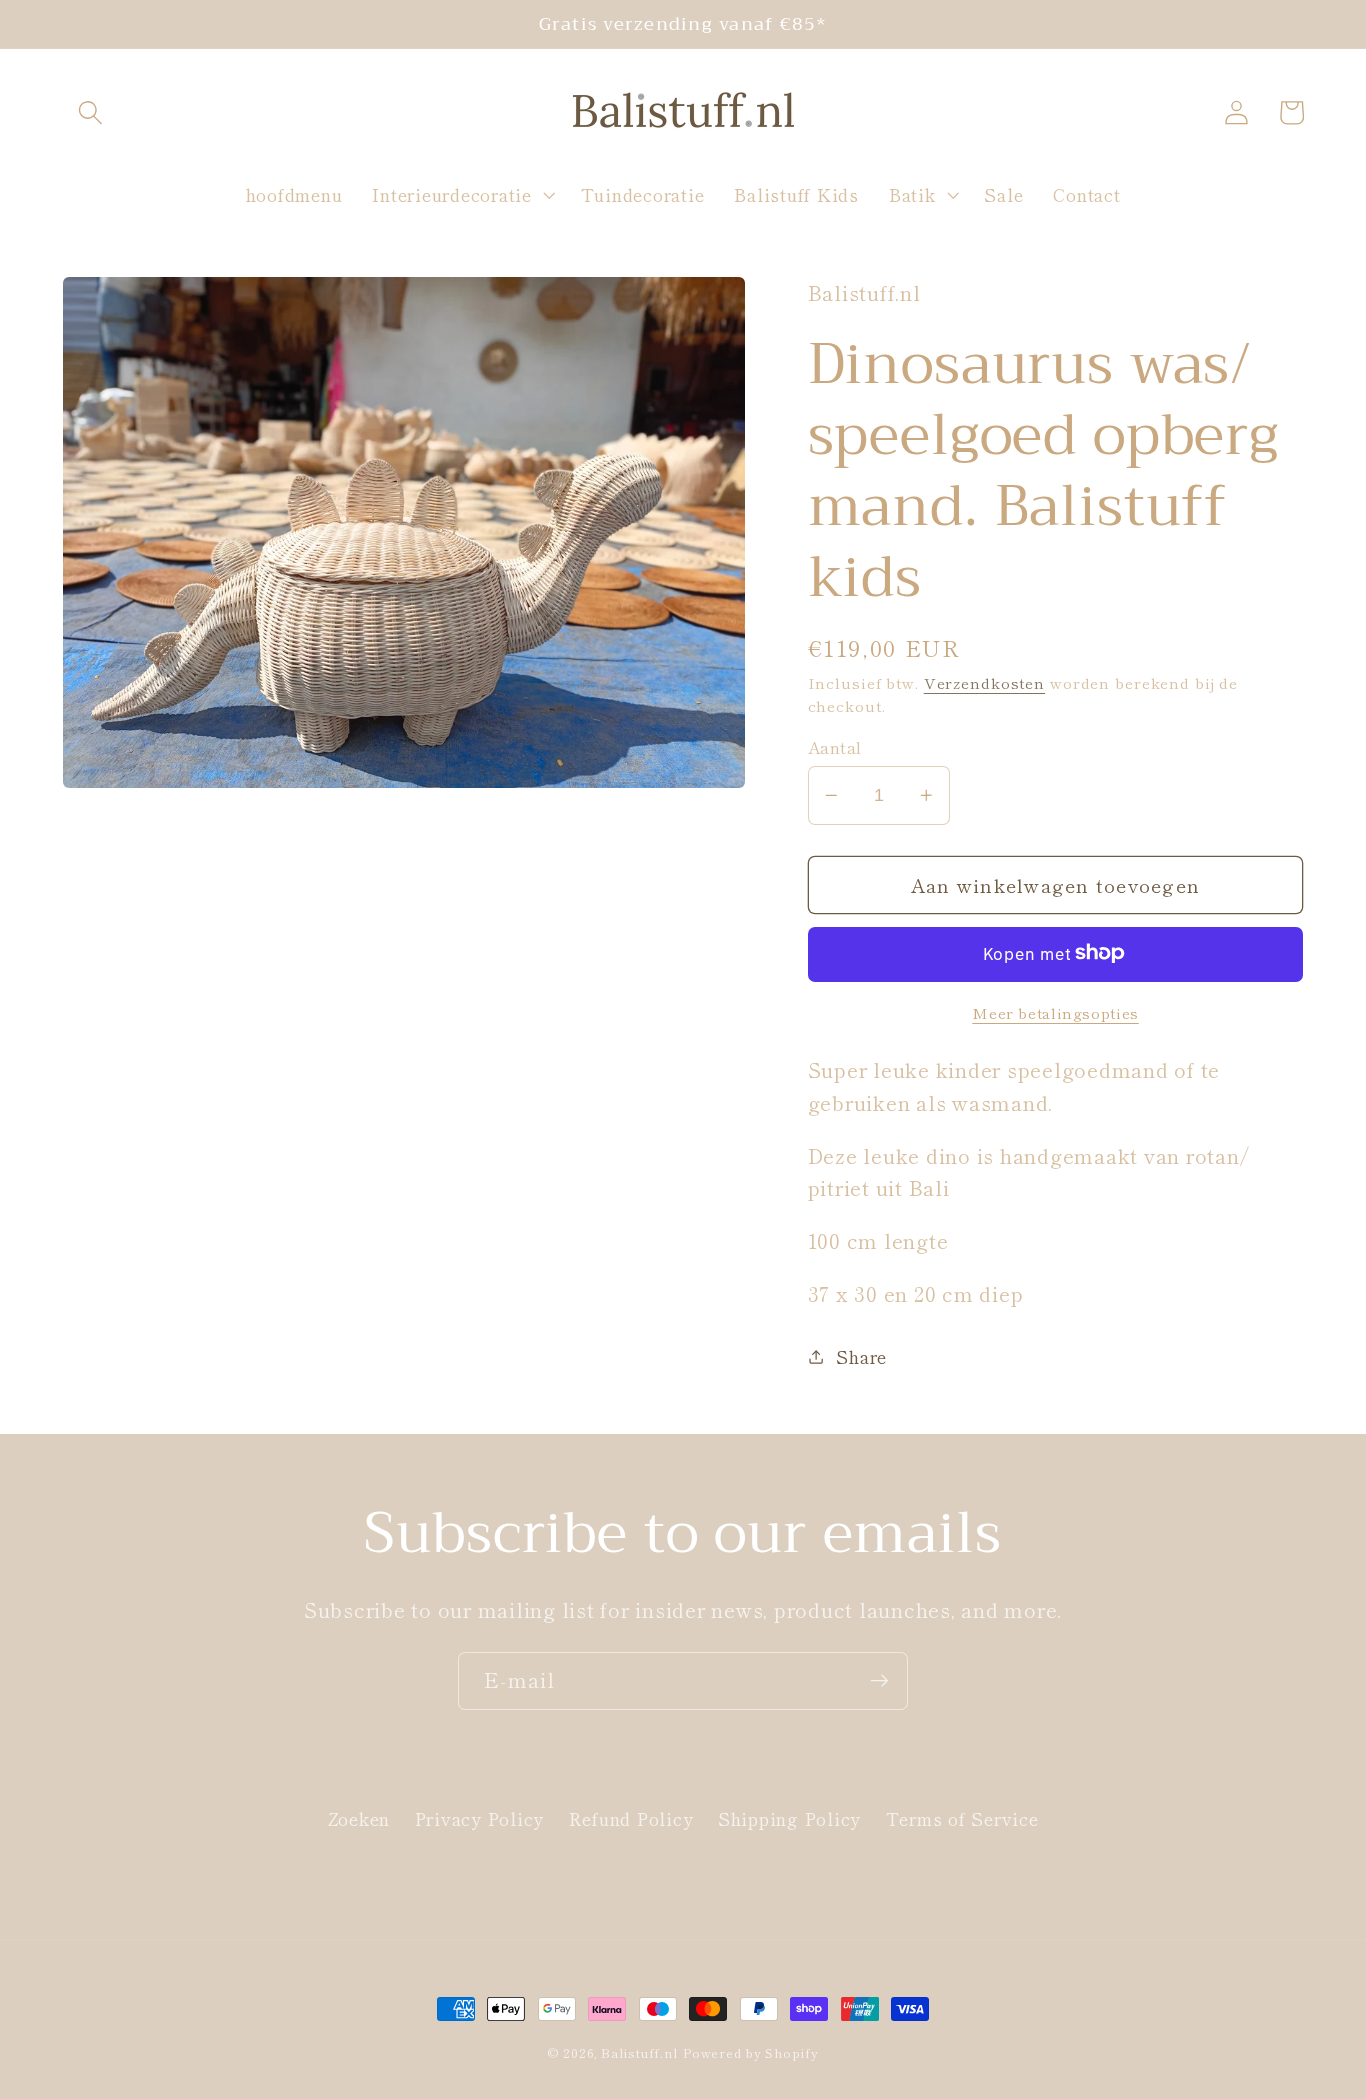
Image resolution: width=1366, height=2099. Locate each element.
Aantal (835, 746)
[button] (90, 112)
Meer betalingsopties (1055, 1011)
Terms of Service (962, 1818)
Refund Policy (631, 1818)
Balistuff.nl (639, 2052)
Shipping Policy (789, 1818)
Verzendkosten (984, 681)
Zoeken (359, 1818)
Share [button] (861, 1355)
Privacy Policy (480, 1818)
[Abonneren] (879, 1681)
